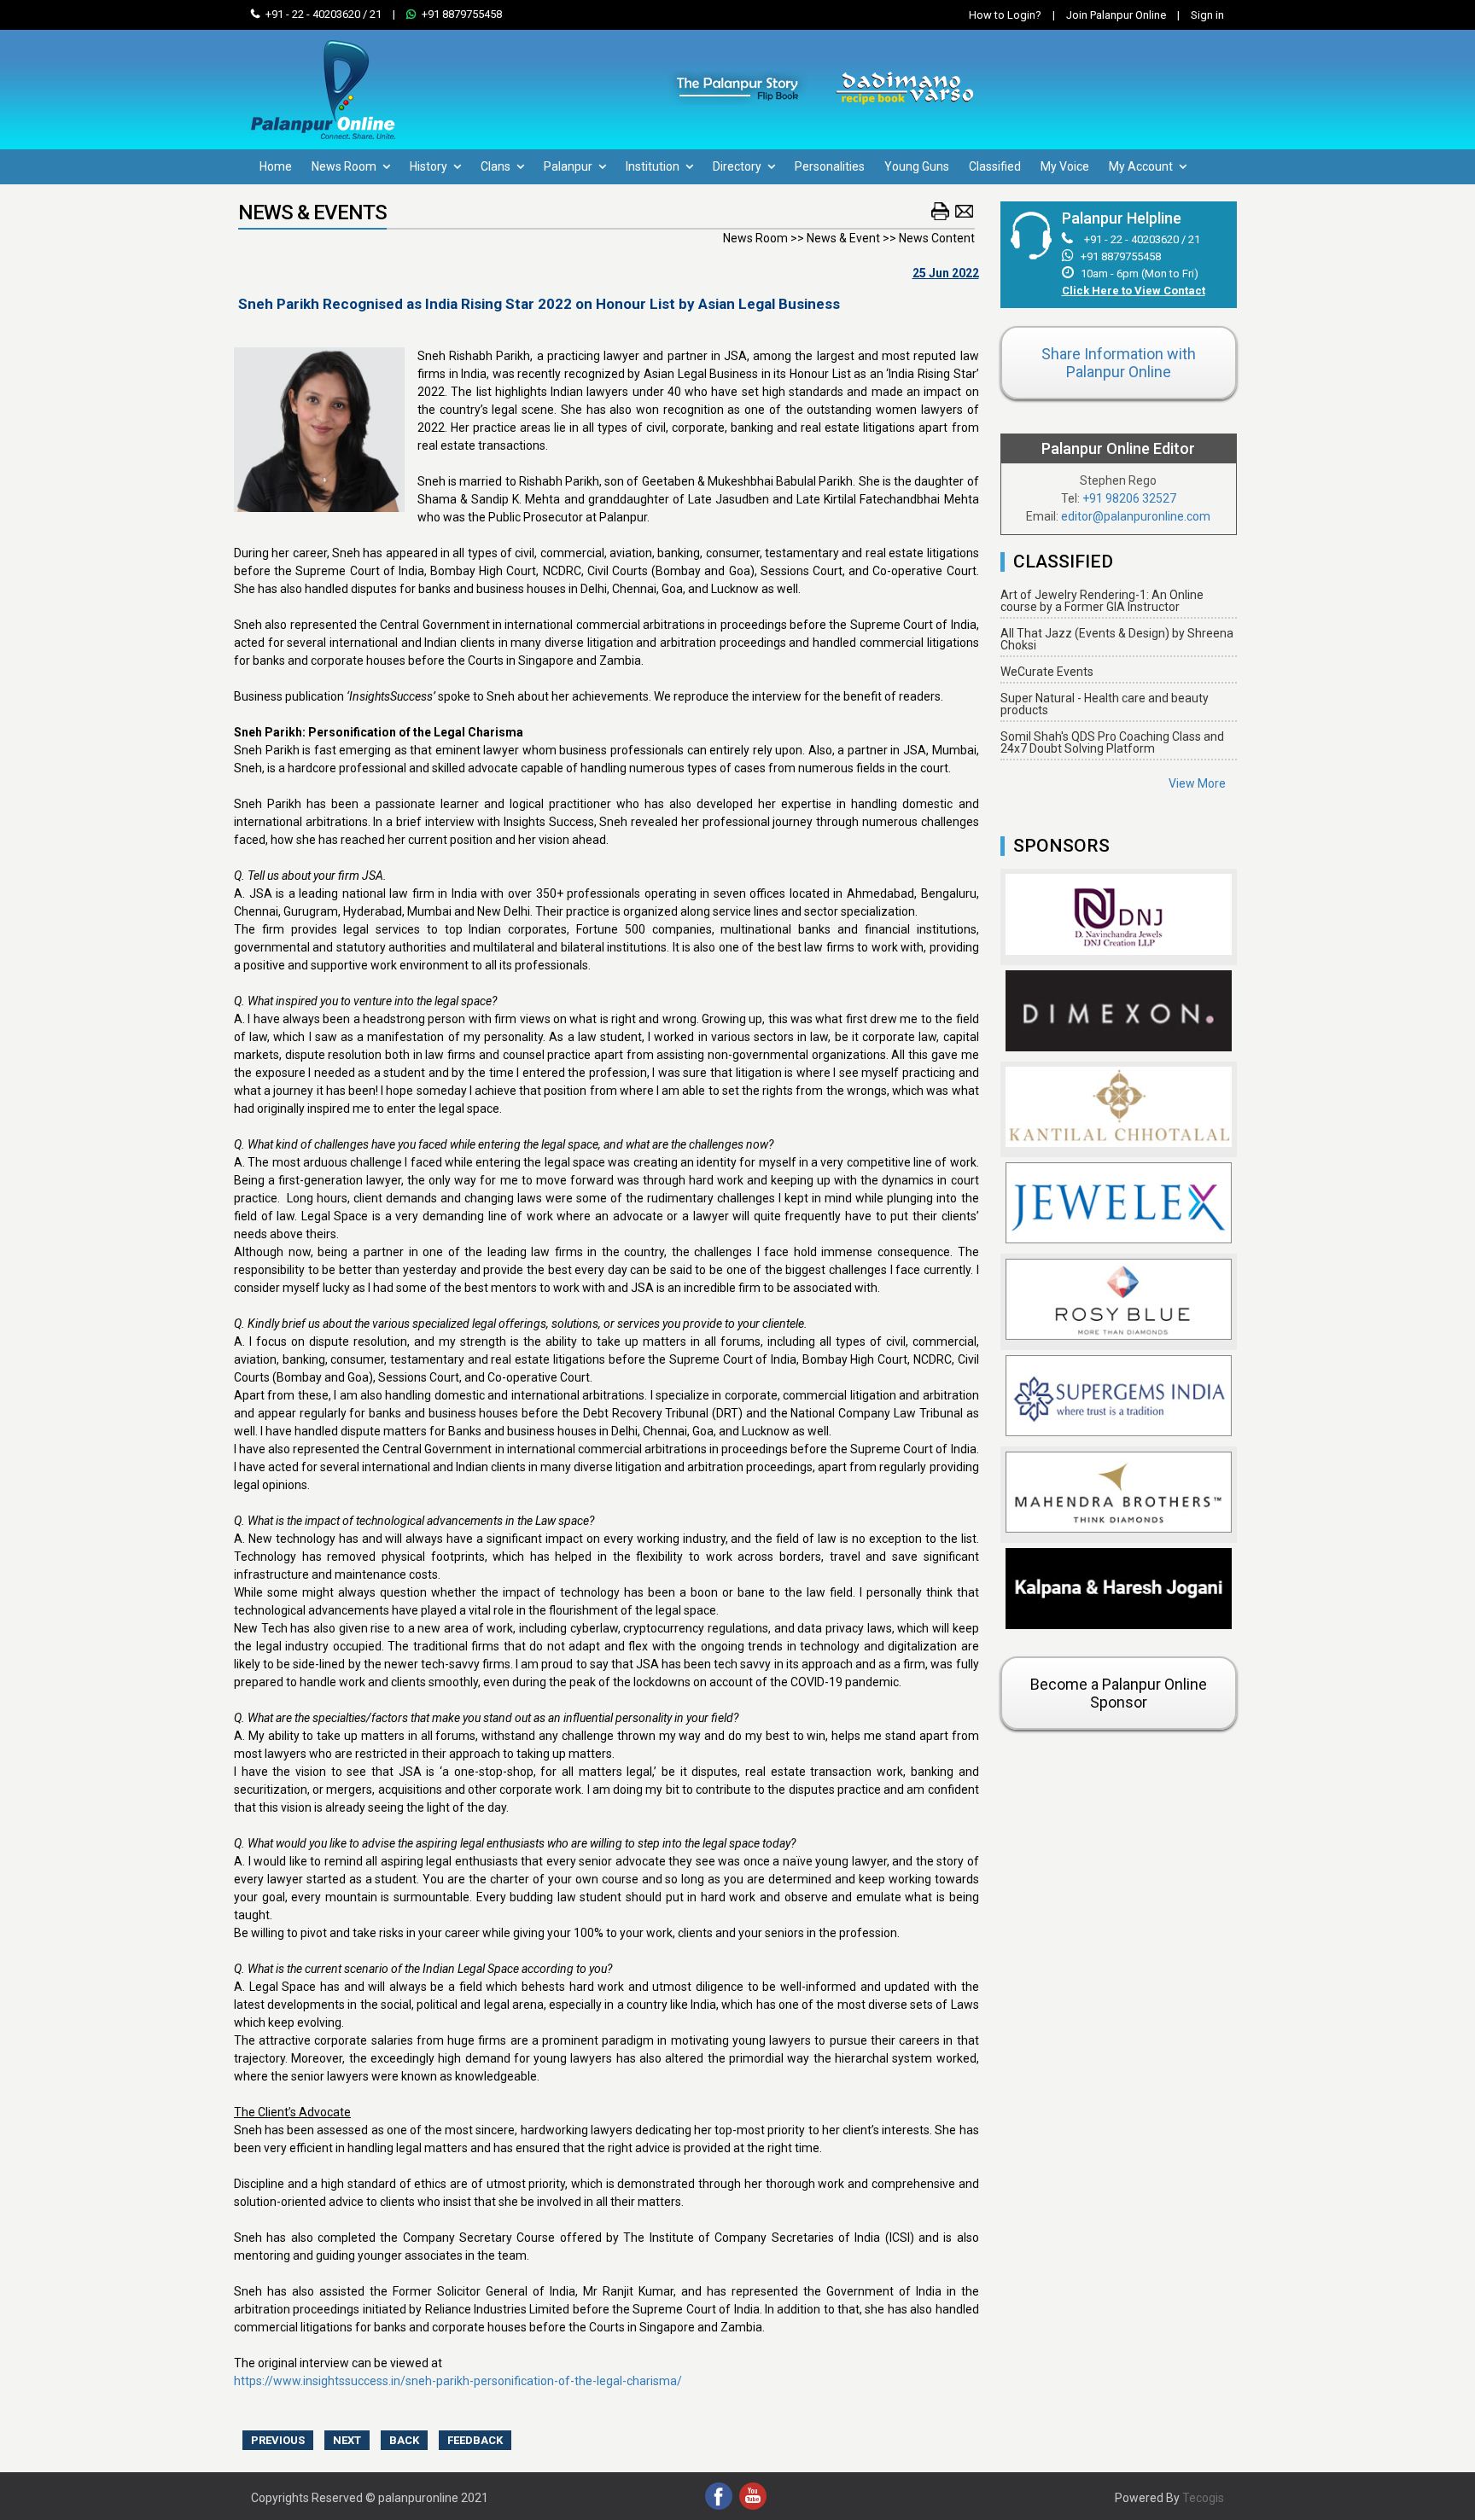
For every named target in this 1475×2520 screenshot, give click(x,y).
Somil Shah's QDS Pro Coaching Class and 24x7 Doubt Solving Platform (1112, 742)
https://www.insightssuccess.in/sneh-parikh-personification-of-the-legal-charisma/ (458, 2381)
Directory (738, 166)
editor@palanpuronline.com (1136, 516)
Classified (995, 166)
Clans (497, 166)
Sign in (1201, 15)
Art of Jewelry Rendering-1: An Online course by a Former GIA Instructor (1102, 601)
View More (1197, 783)
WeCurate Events (1047, 672)
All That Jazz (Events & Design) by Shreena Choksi (1117, 639)
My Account (1142, 166)
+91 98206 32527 (1129, 498)
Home (276, 166)
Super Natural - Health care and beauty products (1105, 704)
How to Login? (1005, 15)
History (430, 166)
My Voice (1065, 166)
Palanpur (569, 166)
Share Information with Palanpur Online (1119, 363)
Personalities (830, 166)
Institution (654, 166)
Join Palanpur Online (1116, 15)
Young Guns (917, 166)
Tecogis (1203, 2498)
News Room (345, 166)
